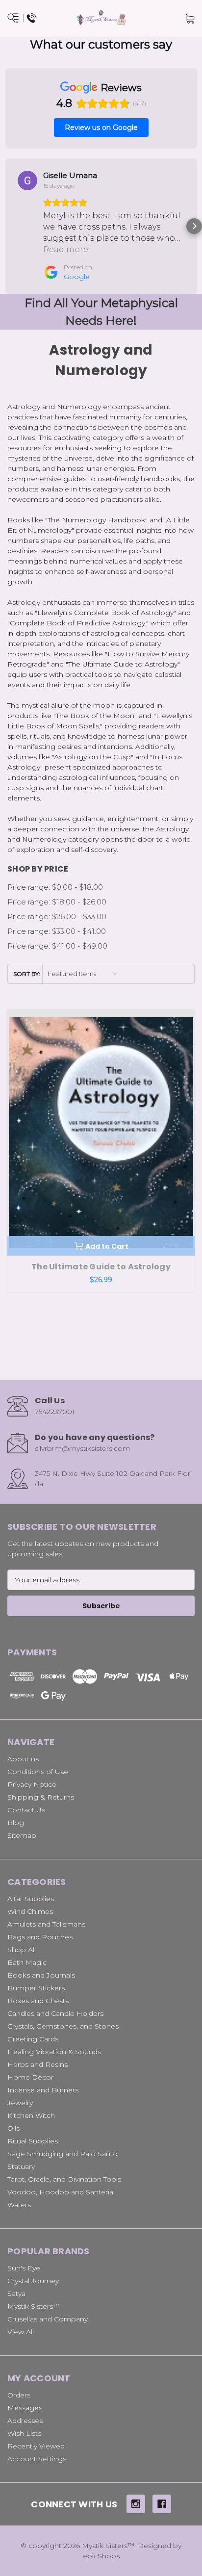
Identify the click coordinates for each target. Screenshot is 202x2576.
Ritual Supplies (33, 2141)
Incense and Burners (43, 2090)
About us (23, 1759)
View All (21, 2332)
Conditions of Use (38, 1772)
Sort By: (27, 974)
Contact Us (26, 1810)
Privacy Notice (32, 1784)
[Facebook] (162, 2504)
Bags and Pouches (40, 1937)
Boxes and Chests (38, 2001)
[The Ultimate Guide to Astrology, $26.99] (101, 1133)
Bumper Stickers (36, 1988)
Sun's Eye (24, 2268)
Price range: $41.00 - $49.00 (57, 946)
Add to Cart (107, 1246)
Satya (16, 2293)
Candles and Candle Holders (55, 2013)
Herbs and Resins (38, 2064)
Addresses (25, 2421)
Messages (25, 2408)
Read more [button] (66, 249)
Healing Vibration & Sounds (54, 2052)
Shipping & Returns (41, 1797)
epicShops (101, 2556)
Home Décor (30, 2077)
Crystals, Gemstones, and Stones (63, 2026)
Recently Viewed (36, 2446)
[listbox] (83, 974)
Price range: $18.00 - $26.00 (57, 902)
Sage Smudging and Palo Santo (63, 2154)
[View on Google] (27, 180)
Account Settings (37, 2459)
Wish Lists (24, 2433)
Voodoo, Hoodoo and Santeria (60, 2192)
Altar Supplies (31, 1899)
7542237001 (55, 1412)
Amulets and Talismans (46, 1924)
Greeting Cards (33, 2039)
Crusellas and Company (48, 2319)
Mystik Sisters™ (34, 2306)
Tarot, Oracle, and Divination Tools (64, 2179)
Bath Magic (27, 1962)
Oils (13, 2128)
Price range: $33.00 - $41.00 (57, 931)
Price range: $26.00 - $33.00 (57, 916)
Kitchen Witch (31, 2115)
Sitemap (22, 1835)
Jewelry (20, 2103)
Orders (19, 2395)
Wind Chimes (30, 1911)
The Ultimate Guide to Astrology (101, 1267)
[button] (8, 226)
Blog (16, 1823)
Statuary (21, 2166)
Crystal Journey (33, 2281)
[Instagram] (136, 2504)
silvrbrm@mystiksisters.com (82, 1448)
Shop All (22, 1950)
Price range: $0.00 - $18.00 (55, 887)
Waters (19, 2205)
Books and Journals (41, 1975)
